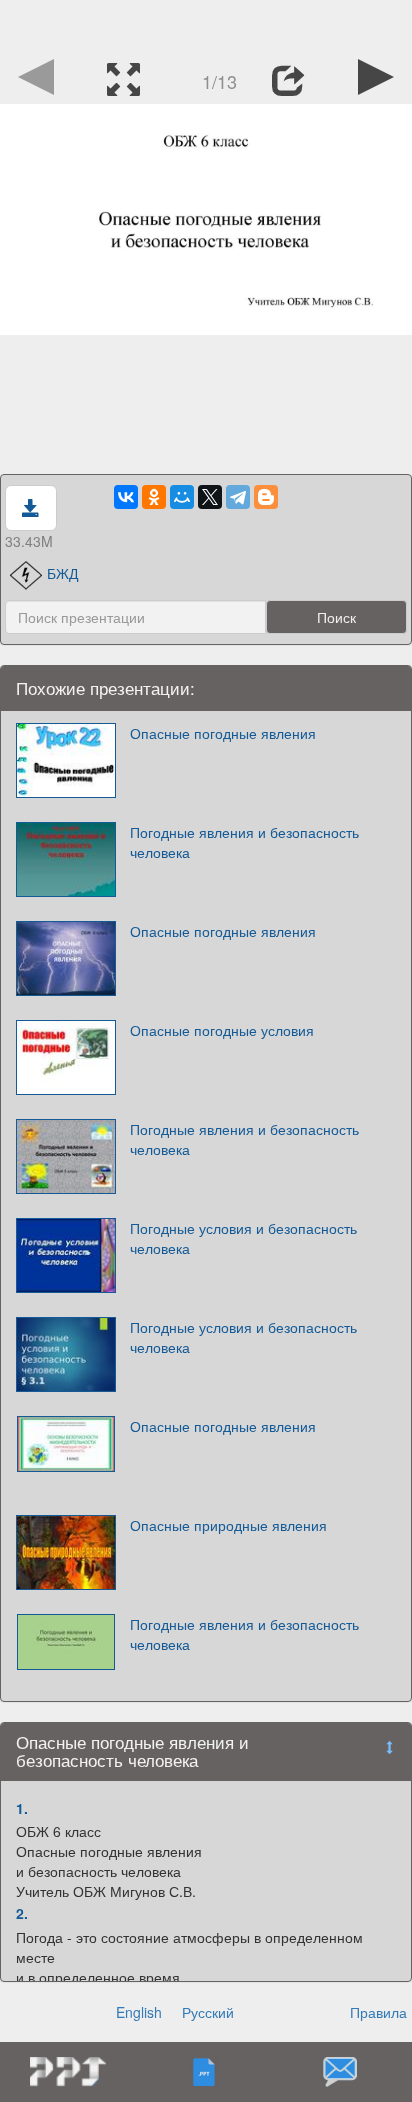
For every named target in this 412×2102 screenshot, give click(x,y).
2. (22, 1913)
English (139, 2012)
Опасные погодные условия (222, 1030)
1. (22, 1808)
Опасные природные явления (228, 1525)
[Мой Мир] (182, 497)
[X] (210, 497)
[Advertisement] (206, 25)
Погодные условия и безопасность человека (243, 1238)
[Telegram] (238, 497)
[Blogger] (266, 497)
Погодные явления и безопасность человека (244, 842)
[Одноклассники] (154, 497)
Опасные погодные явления (223, 733)
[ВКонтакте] (126, 497)
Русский (208, 2012)
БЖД (62, 573)
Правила (378, 2012)
